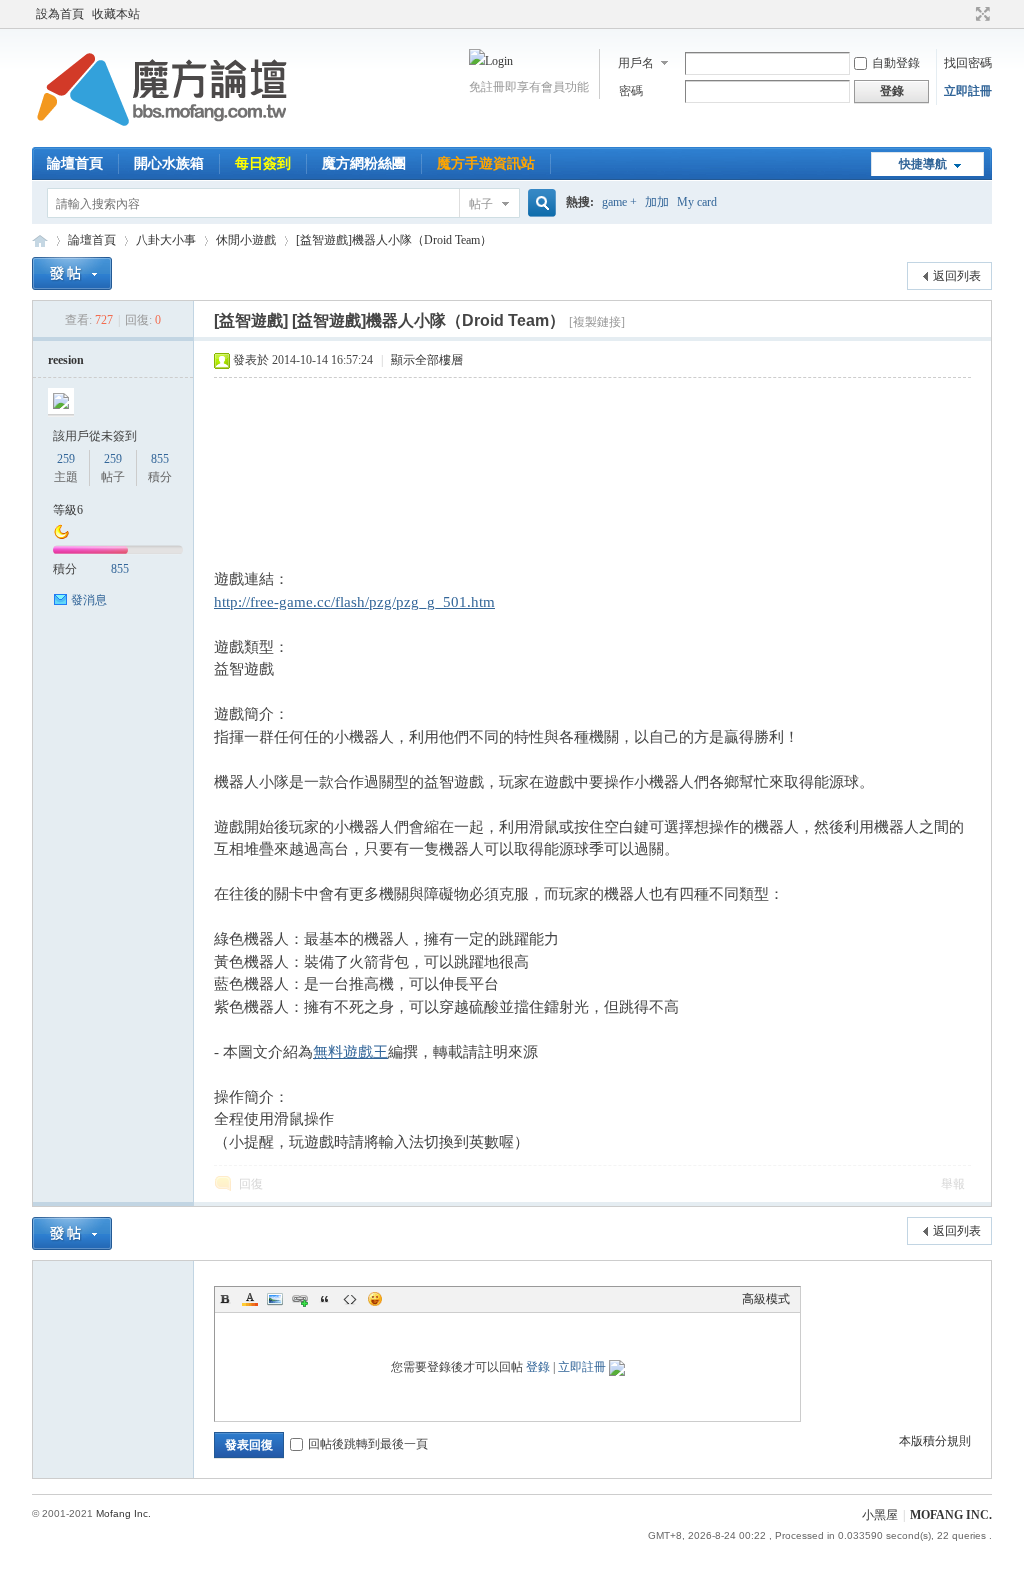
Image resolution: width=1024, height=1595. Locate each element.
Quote (325, 1299)
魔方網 (40, 240)
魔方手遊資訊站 (486, 163)
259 (66, 459)
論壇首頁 (75, 163)
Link (300, 1299)
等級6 (68, 510)
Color (250, 1299)
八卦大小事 (166, 240)
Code (350, 1299)
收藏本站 (116, 14)
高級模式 (766, 1299)
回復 (251, 1184)
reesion (66, 360)
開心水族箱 (169, 163)
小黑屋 (880, 1515)
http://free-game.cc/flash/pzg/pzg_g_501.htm (354, 602)
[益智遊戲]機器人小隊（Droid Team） (394, 240)
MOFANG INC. (951, 1515)
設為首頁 (60, 14)
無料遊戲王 (350, 1052)
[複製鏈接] (597, 322)
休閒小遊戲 (246, 240)
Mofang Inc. (123, 1513)
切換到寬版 (980, 14)
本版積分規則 (935, 1441)
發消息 (89, 600)
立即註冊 (968, 91)
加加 (657, 202)
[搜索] (539, 203)
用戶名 (636, 63)
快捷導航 (923, 164)
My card (697, 202)
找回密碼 (968, 63)
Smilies (375, 1299)
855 (160, 459)
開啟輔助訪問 (964, 14)
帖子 (481, 204)
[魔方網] (162, 135)
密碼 (631, 91)
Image (275, 1299)
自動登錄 (896, 63)
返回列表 (957, 276)
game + (619, 202)
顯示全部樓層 (427, 360)
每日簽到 (263, 163)
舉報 (953, 1184)
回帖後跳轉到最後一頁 (368, 1444)
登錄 (538, 1367)
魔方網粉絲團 (364, 163)
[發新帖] (72, 273)
